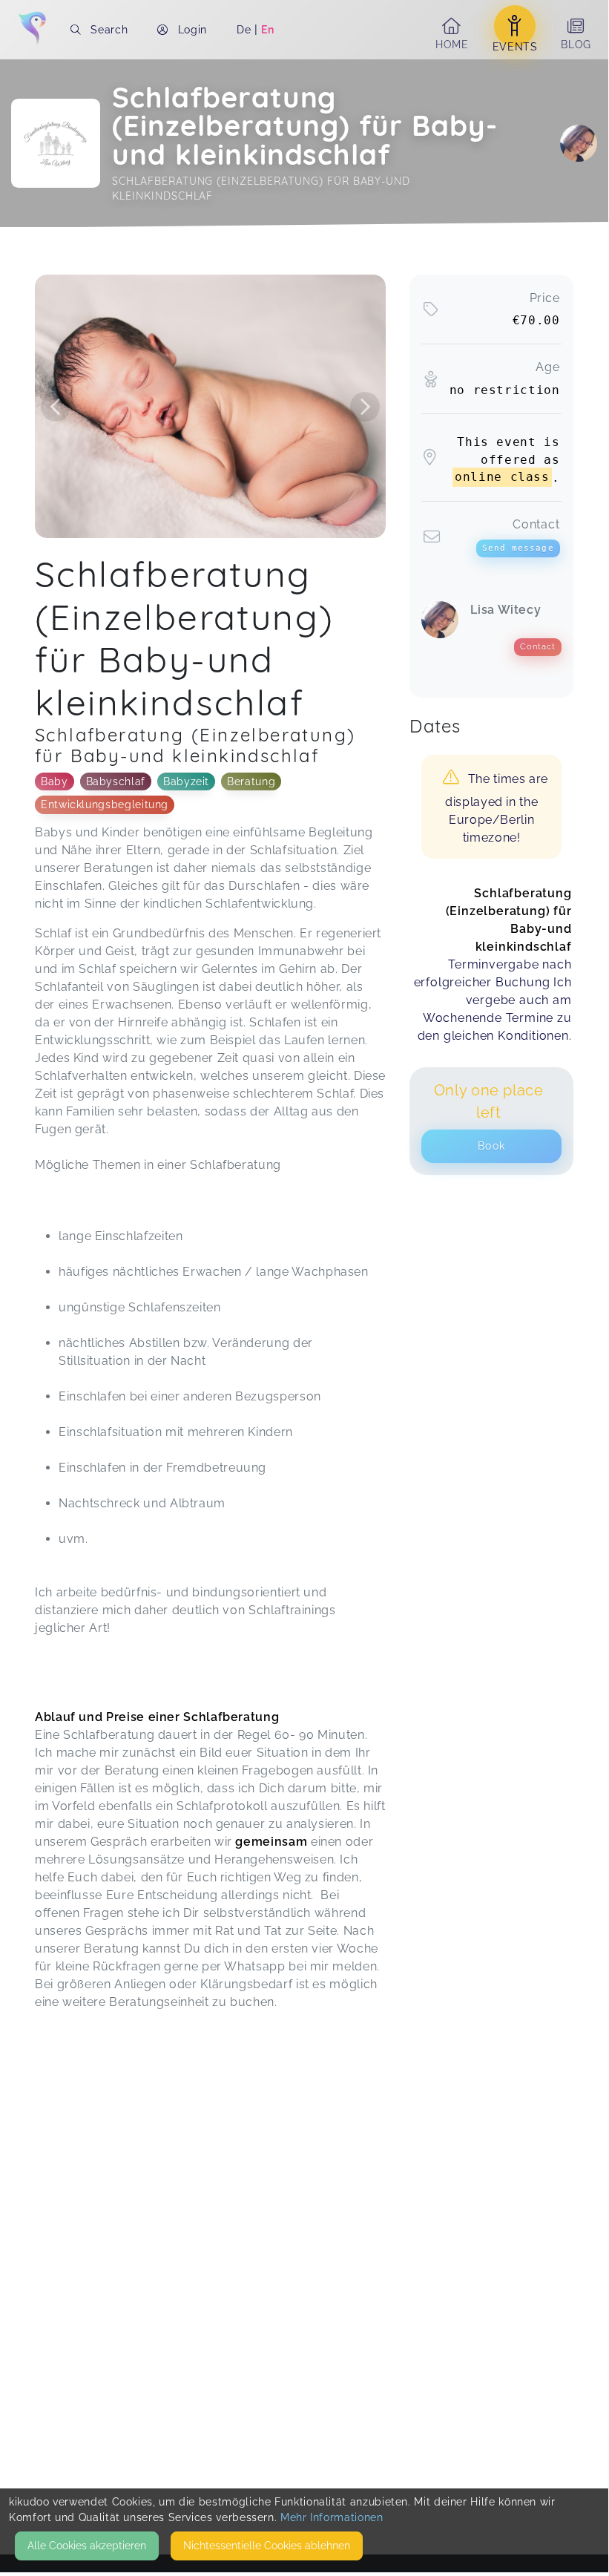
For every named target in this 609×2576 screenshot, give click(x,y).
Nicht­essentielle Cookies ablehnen (267, 2546)
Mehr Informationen (332, 2517)
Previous (56, 407)
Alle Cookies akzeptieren (87, 2546)
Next (365, 407)
